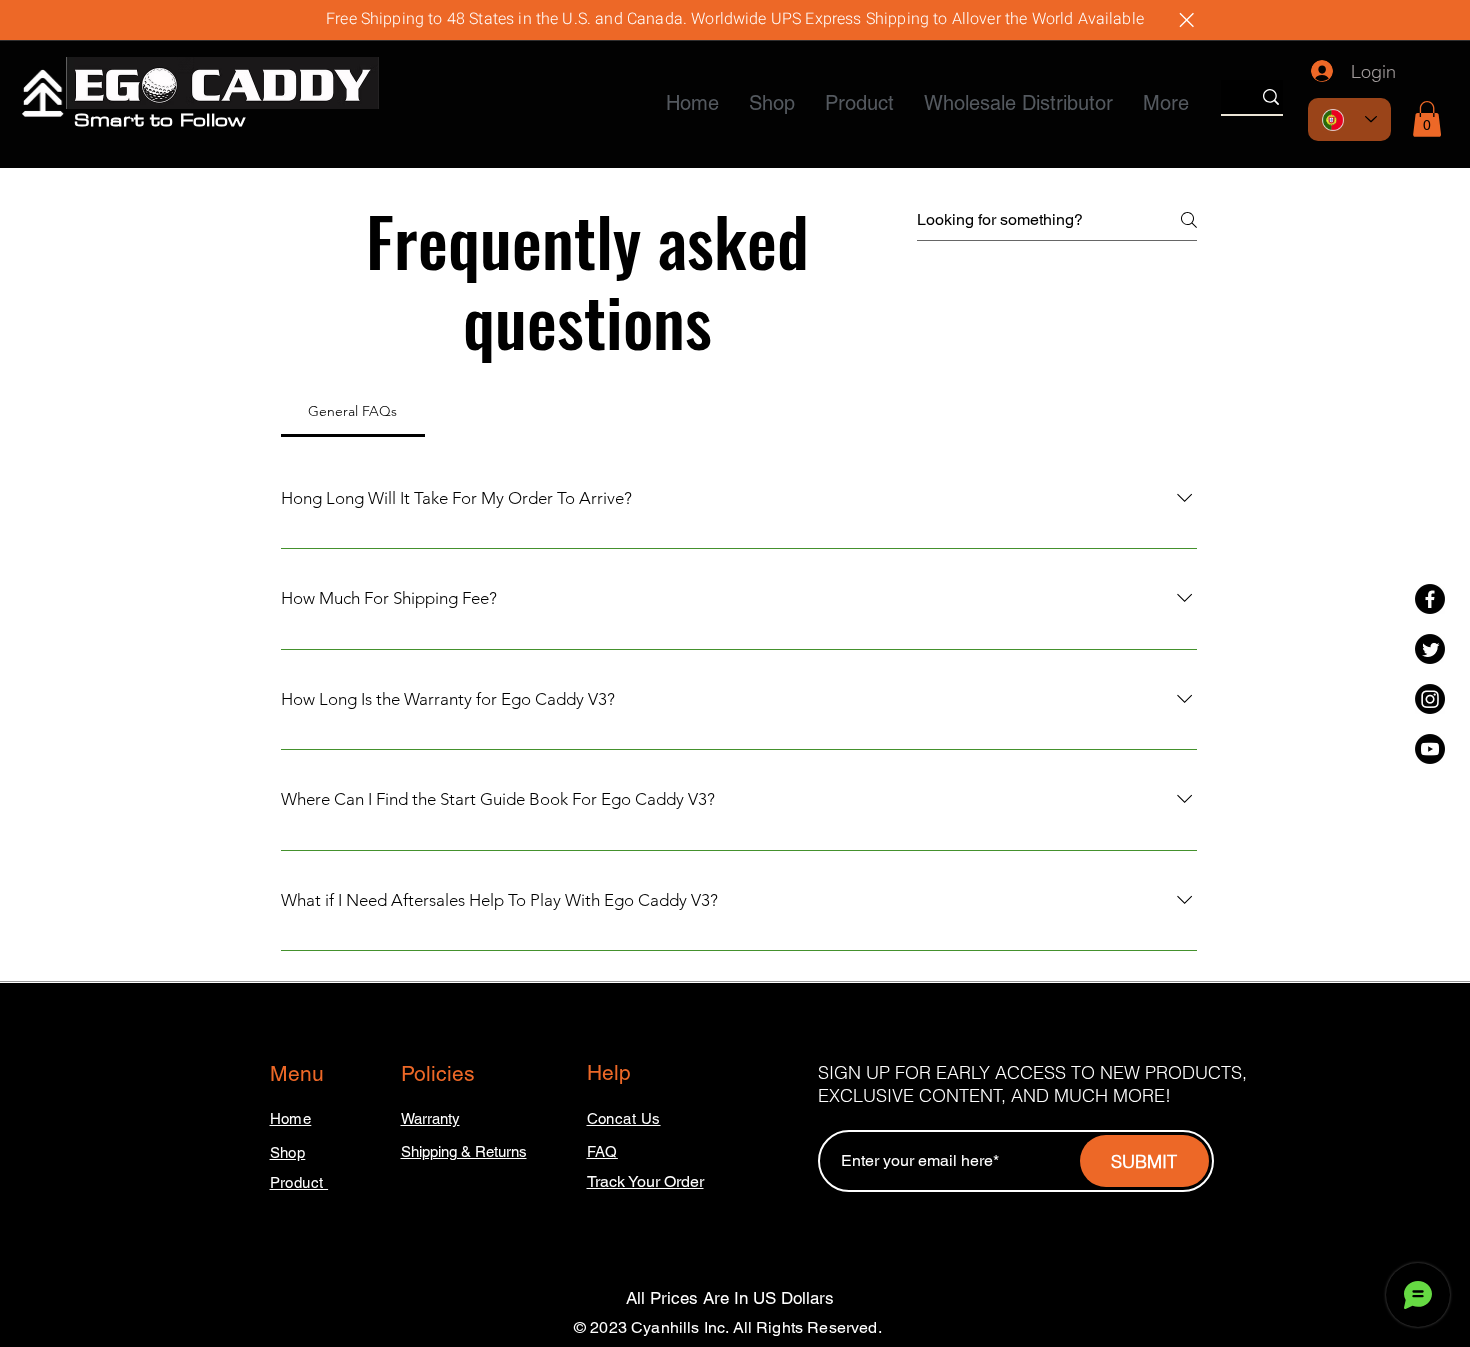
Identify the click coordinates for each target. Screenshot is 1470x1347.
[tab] (353, 411)
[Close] (1186, 20)
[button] (1427, 119)
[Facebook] (1430, 599)
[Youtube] (1430, 749)
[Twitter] (1430, 649)
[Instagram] (1430, 699)
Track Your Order (645, 1181)
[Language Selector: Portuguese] (1349, 119)
